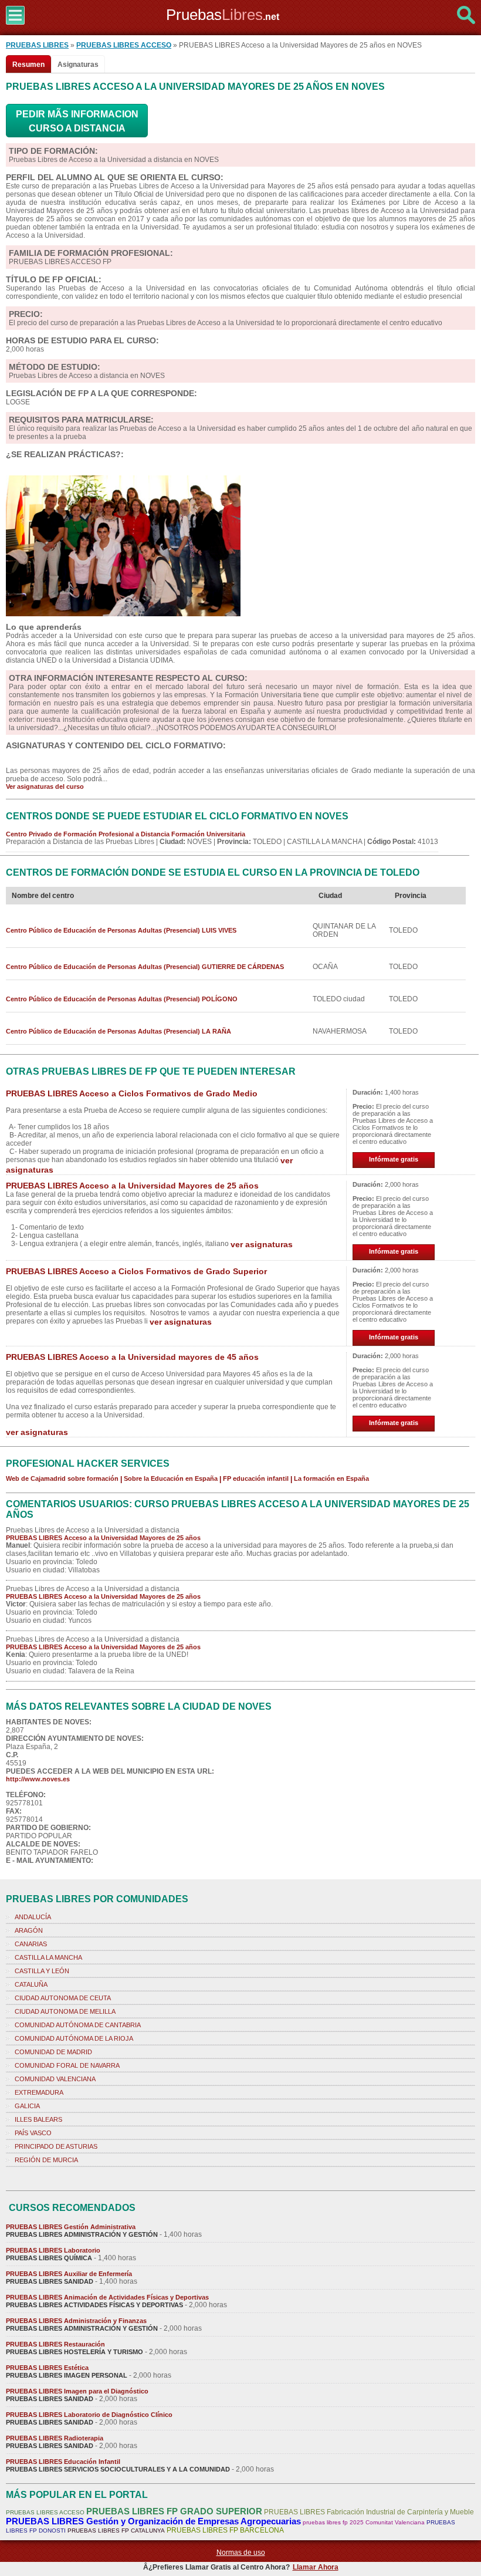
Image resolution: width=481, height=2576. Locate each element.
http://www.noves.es (38, 1779)
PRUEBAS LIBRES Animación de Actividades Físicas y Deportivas (107, 2297)
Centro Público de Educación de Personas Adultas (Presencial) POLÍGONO (122, 999)
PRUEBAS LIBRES (37, 45)
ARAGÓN (29, 1930)
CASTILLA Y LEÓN (42, 1971)
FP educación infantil (256, 1478)
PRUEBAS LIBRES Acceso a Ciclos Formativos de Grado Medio (132, 1093)
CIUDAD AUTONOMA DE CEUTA (63, 1998)
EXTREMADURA (39, 2092)
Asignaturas (78, 65)
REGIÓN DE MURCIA (46, 2160)
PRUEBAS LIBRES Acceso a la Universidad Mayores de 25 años (132, 1186)
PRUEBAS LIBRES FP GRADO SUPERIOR (174, 2511)
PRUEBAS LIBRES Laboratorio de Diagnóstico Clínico (89, 2415)
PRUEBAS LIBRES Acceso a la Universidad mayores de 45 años (132, 1357)
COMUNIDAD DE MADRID (53, 2052)
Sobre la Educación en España (171, 1478)
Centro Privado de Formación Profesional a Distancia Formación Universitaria (126, 834)
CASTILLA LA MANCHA (48, 1957)
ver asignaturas (262, 1244)
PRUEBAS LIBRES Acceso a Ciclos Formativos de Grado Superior (136, 1271)
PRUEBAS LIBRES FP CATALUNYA (116, 2531)
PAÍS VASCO (33, 2133)
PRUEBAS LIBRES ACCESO (124, 45)
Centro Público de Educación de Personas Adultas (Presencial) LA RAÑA (118, 1031)
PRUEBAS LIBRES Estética (47, 2368)
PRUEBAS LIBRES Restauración (55, 2344)
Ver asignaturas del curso (45, 786)
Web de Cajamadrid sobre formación (62, 1478)
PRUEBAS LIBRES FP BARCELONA (225, 2530)
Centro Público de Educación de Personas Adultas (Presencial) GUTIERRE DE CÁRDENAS (145, 967)
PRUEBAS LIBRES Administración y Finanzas (76, 2321)
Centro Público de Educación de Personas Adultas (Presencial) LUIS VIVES (121, 930)
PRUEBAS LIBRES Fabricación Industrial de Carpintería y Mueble (369, 2512)
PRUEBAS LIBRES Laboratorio (53, 2250)
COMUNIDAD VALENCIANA (55, 2079)
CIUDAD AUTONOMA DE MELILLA (65, 2011)
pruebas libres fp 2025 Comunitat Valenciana (364, 2522)
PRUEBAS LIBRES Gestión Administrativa (71, 2227)
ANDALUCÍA (33, 1917)
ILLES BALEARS (38, 2119)
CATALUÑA (31, 1984)
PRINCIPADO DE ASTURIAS (56, 2146)
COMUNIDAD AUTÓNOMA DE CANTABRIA (78, 2025)
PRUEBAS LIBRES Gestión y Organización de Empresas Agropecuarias (153, 2521)
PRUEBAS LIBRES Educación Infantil (63, 2462)
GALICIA (27, 2106)
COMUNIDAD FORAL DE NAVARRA (67, 2065)
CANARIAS (31, 1944)
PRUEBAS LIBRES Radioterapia (55, 2438)
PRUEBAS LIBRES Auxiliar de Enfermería (69, 2274)
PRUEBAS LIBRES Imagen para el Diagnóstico (77, 2391)
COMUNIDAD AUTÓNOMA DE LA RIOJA (74, 2038)
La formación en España (331, 1478)
